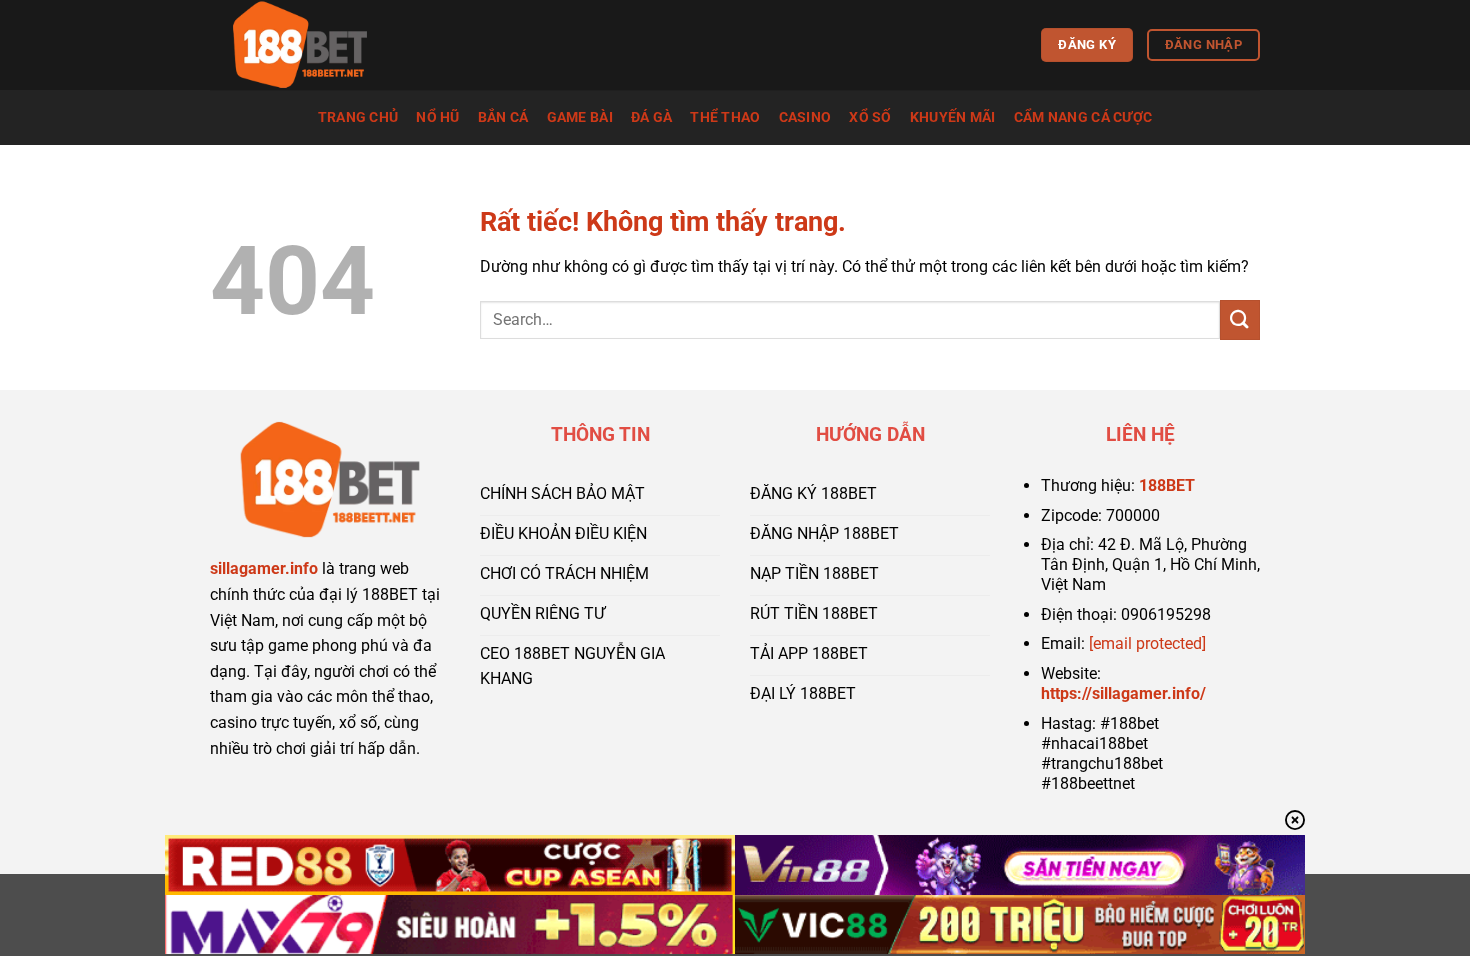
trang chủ (358, 117)
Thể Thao (725, 117)
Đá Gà (651, 117)
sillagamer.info (264, 568)
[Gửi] (1240, 319)
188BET (1167, 485)
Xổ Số (870, 117)
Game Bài (580, 117)
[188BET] (310, 45)
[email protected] (1147, 643)
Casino (805, 117)
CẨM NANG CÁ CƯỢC (1083, 117)
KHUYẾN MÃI (953, 117)
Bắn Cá (503, 117)
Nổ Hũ (437, 117)
